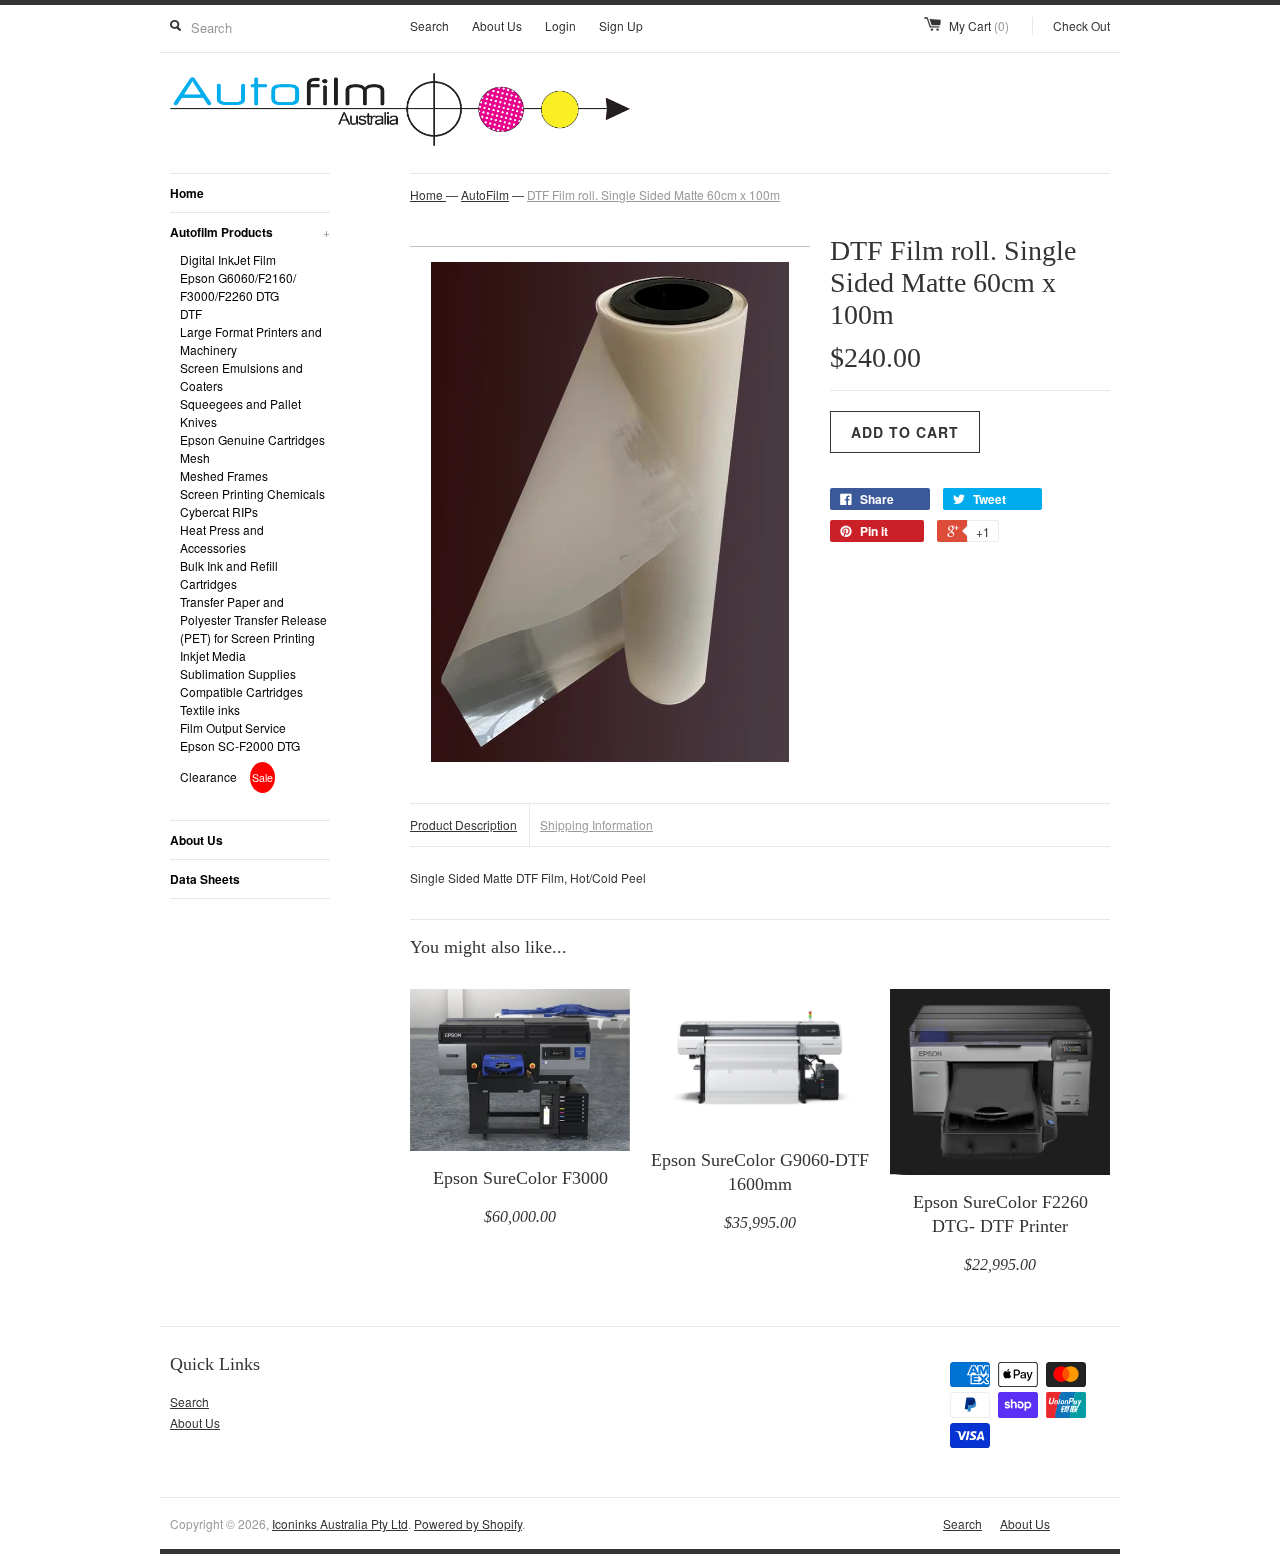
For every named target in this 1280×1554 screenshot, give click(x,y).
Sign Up (621, 25)
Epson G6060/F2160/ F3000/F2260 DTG (238, 286)
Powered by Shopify (468, 1523)
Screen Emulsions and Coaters (241, 376)
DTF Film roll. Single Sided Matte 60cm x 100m (653, 194)
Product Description (463, 824)
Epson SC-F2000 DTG (240, 745)
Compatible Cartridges (241, 691)
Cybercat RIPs (219, 511)
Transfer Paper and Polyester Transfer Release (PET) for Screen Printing (253, 619)
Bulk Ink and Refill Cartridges (229, 574)
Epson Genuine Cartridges (252, 439)
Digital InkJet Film (228, 259)
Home (187, 193)
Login (560, 25)
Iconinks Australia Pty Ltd (340, 1523)
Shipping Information (596, 824)
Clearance (210, 776)
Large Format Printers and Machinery (251, 340)
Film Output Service (233, 727)
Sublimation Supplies (238, 673)
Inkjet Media (213, 655)
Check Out (1081, 25)
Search (429, 25)
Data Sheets (205, 879)
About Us (497, 25)
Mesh (195, 457)
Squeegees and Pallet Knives (240, 412)
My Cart (979, 25)
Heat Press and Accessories (222, 538)
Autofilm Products (250, 232)
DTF (191, 313)
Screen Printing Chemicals (252, 493)
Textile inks (210, 709)
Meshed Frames (224, 475)
